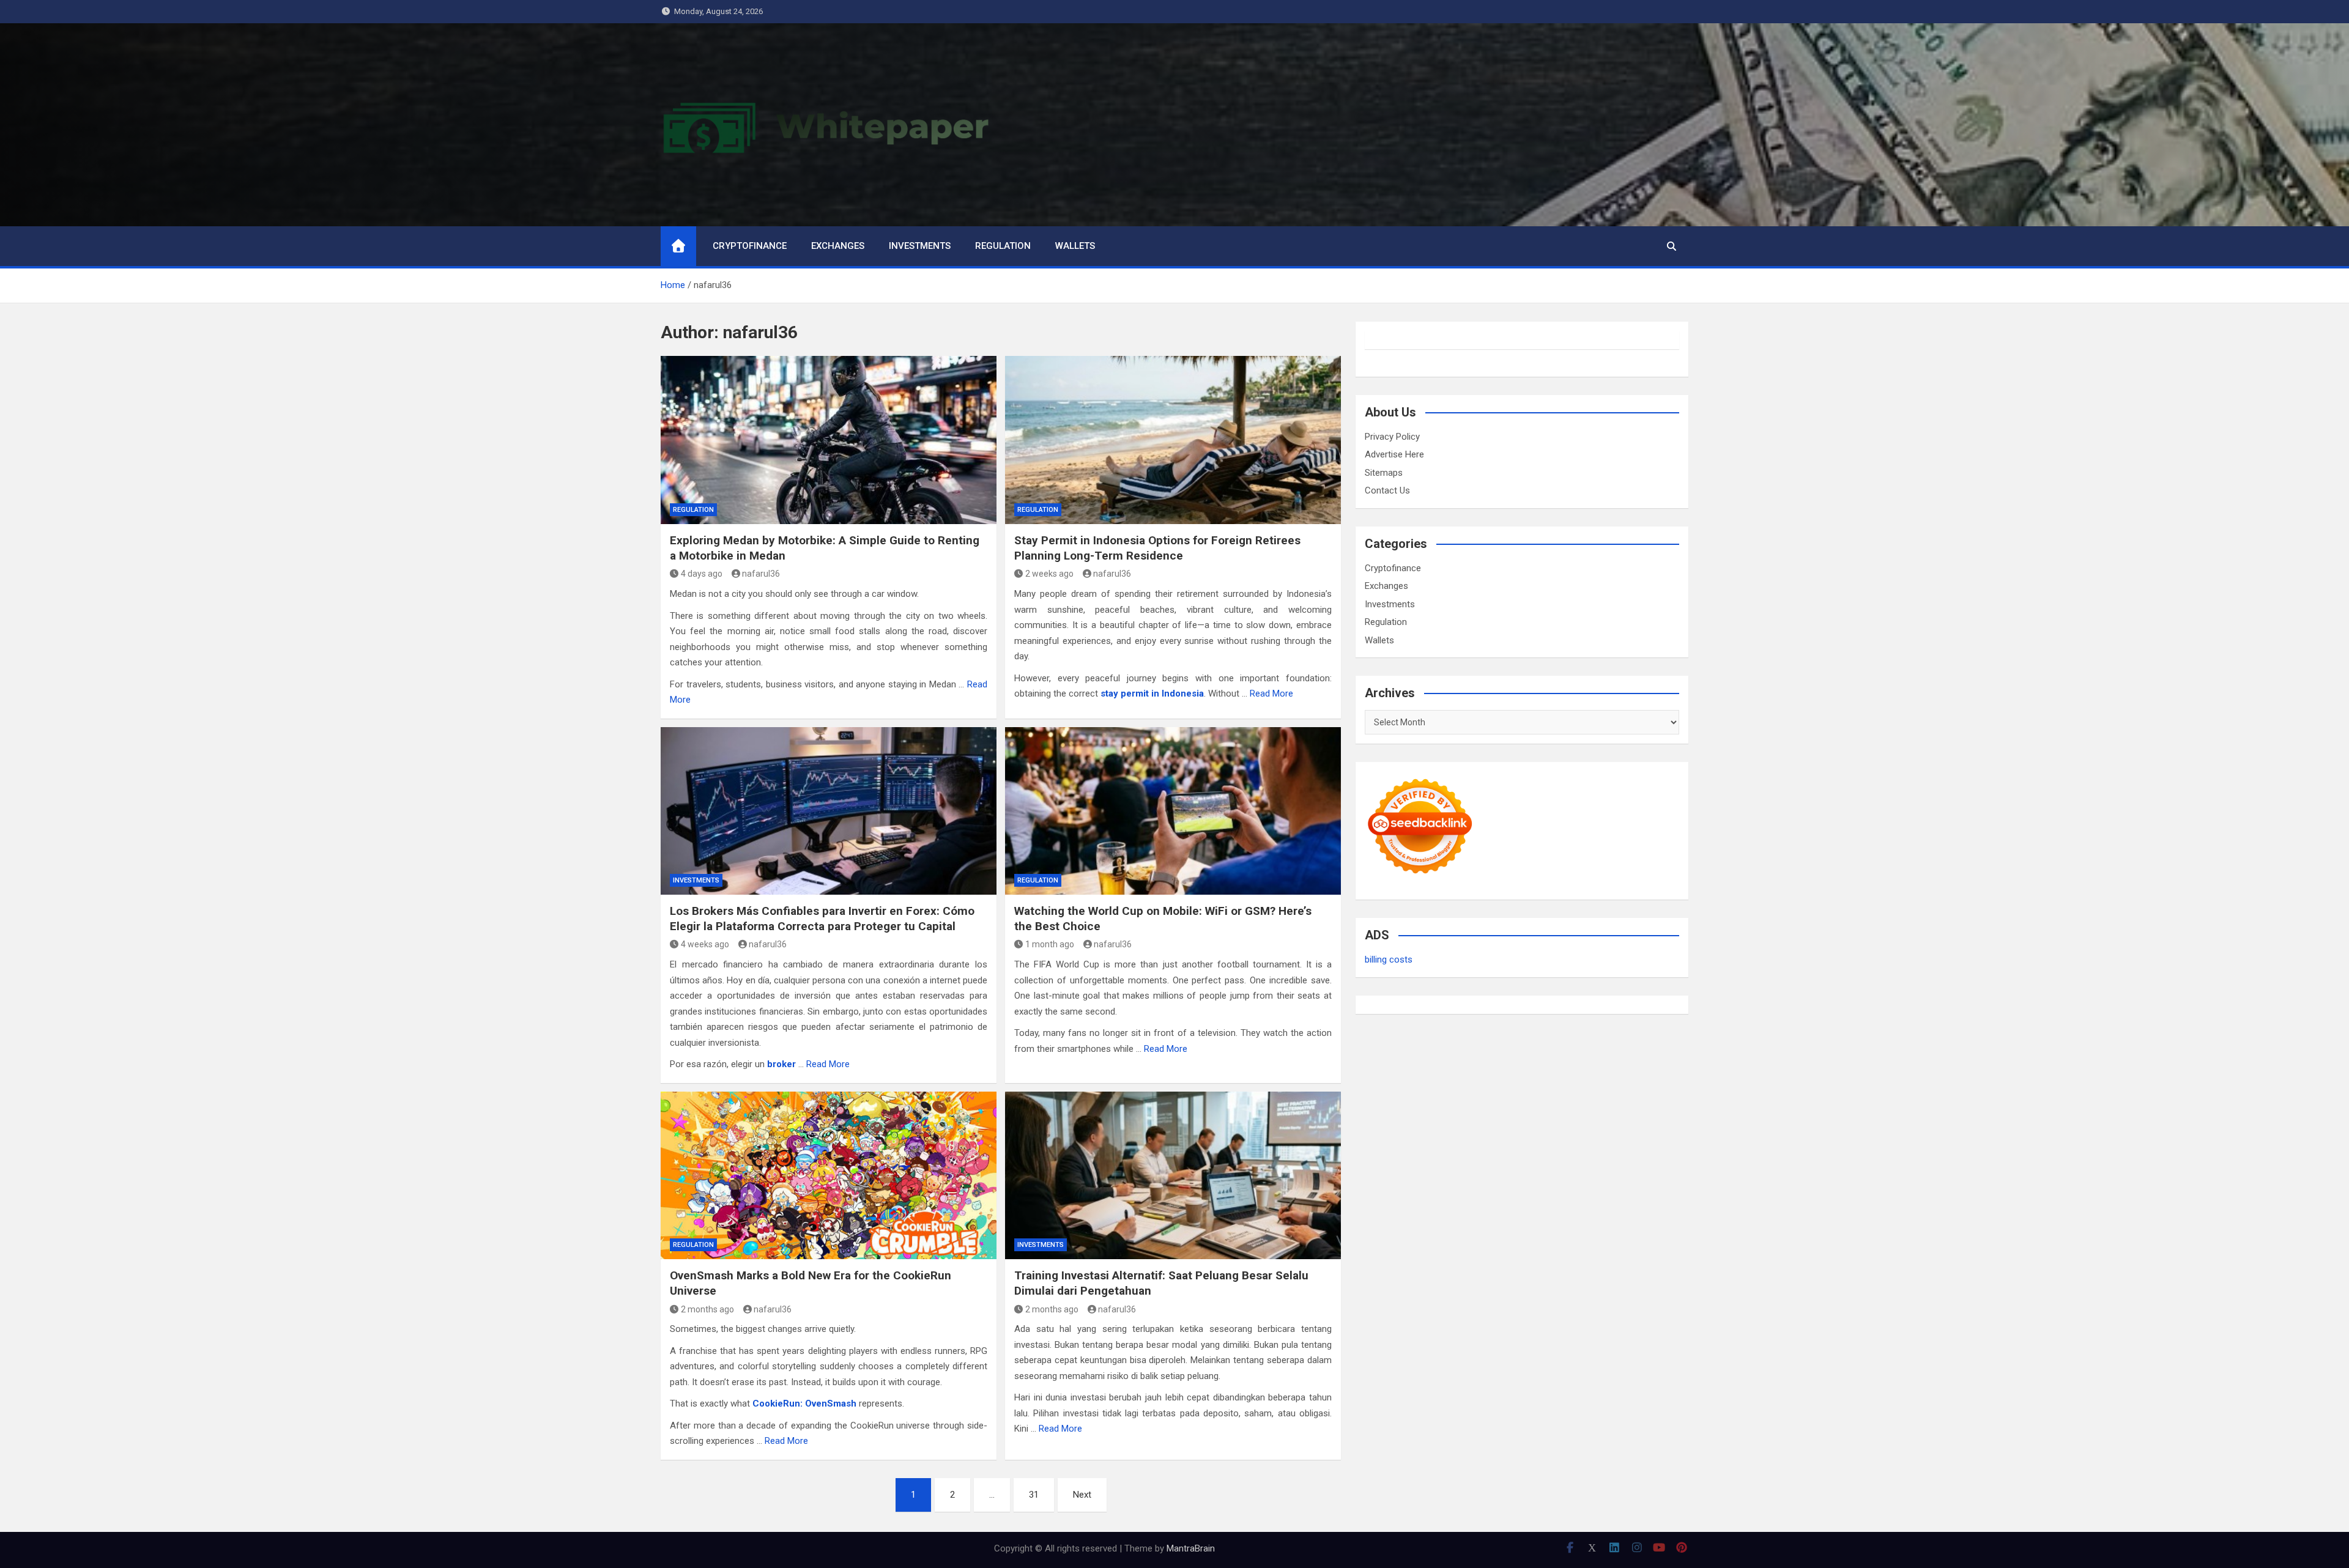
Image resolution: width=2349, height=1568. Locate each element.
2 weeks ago (1049, 574)
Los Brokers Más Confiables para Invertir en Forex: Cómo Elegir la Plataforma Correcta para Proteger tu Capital (822, 919)
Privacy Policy (1392, 437)
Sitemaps (1384, 473)
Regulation (1003, 246)
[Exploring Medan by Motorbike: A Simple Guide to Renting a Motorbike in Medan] (829, 440)
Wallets (1075, 246)
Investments (920, 246)
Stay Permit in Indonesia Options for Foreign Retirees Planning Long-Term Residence (1157, 548)
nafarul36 (761, 574)
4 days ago (702, 574)
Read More (1271, 693)
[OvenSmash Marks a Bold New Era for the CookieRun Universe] (829, 1175)
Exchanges (838, 246)
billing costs (1389, 960)
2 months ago (707, 1309)
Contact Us (1387, 490)
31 (1034, 1495)
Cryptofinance (750, 246)
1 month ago (1050, 944)
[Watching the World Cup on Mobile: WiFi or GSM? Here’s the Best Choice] (1173, 811)
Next (1082, 1495)
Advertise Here (1394, 454)
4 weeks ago (705, 944)
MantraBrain (1191, 1548)
